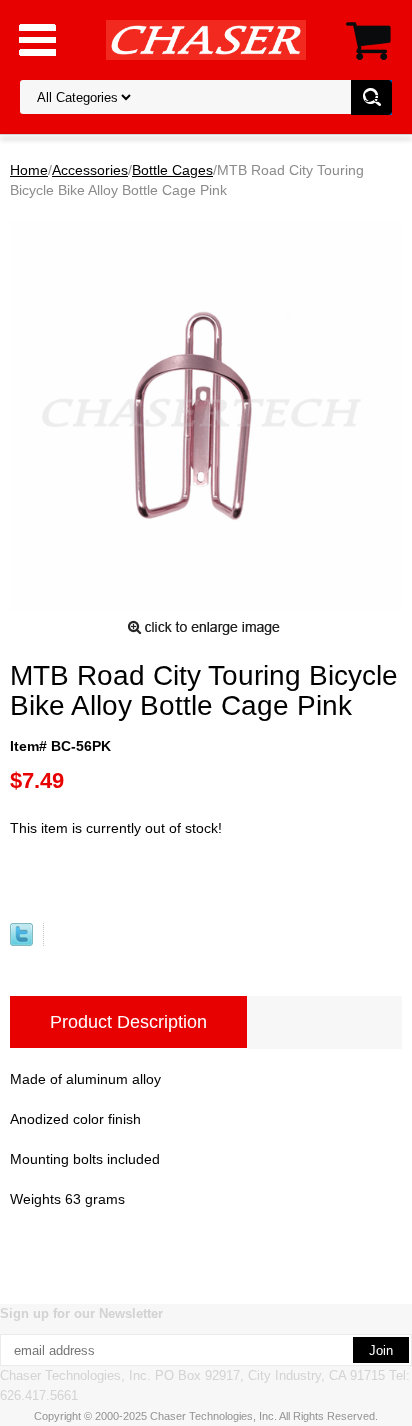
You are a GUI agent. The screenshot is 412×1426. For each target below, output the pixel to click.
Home (29, 170)
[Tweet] (21, 941)
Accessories (90, 170)
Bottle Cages (172, 170)
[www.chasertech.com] (206, 39)
